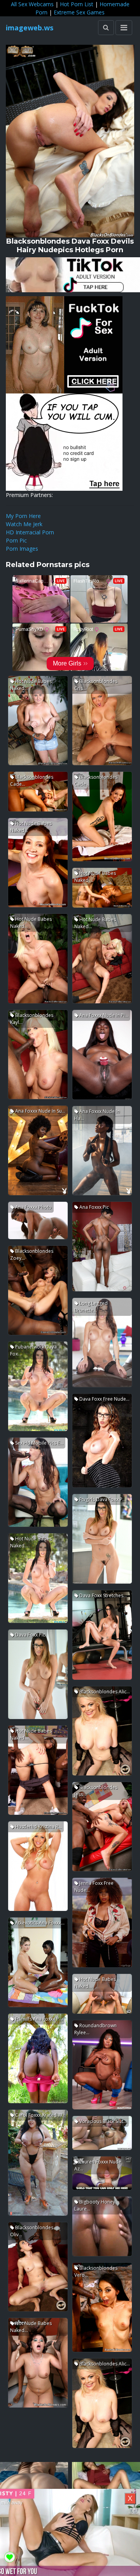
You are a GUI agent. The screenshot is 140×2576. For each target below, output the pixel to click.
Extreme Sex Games (79, 12)
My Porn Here (23, 516)
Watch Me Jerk (24, 524)
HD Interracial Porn (30, 532)
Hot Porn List (77, 4)
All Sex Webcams (32, 4)
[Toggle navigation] (124, 28)
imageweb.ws (30, 28)
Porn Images (22, 549)
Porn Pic (16, 540)
